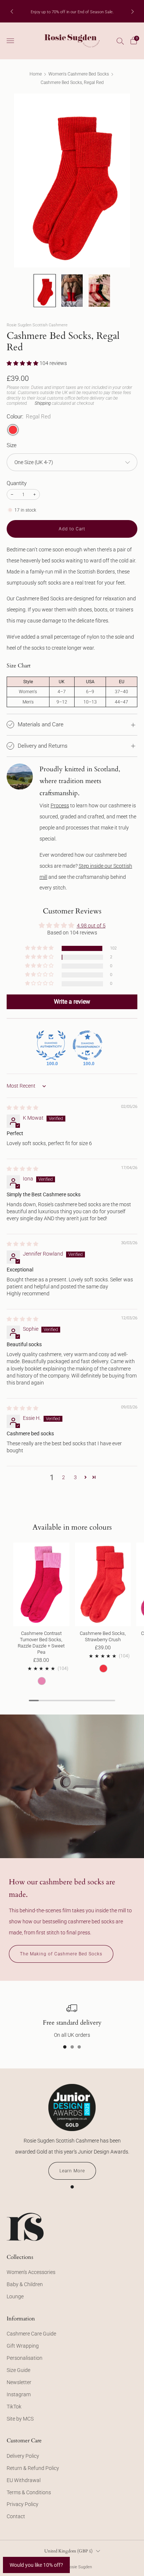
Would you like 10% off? (36, 2565)
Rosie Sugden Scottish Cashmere (37, 325)
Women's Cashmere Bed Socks (79, 74)
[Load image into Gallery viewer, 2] (72, 291)
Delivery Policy (23, 2456)
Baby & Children (25, 2284)
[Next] (133, 11)
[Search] (120, 41)
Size (12, 445)
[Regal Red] (13, 430)
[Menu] (10, 41)
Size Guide (18, 2370)
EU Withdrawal (24, 2480)
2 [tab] (72, 2047)
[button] (23, 363)
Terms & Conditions (29, 2492)
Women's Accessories (31, 2272)
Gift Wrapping (23, 2346)
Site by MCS (20, 2419)
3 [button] (75, 1477)
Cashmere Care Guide (31, 2334)
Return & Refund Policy (33, 2468)
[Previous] (12, 11)
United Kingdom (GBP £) (68, 2551)
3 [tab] (79, 2047)
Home (36, 74)
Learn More (72, 2171)
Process (60, 806)
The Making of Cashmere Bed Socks (61, 1954)
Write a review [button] (72, 1002)
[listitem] (72, 11)
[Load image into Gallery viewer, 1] (45, 291)
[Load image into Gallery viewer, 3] (99, 291)
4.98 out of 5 (91, 926)
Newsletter (19, 2382)
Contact (16, 2516)
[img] (23, 1108)
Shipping (43, 403)
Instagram (19, 2394)
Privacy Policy (23, 2504)
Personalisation (25, 2358)
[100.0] (51, 1045)
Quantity (17, 483)
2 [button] (64, 1477)
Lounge (15, 2296)
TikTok (14, 2407)
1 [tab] (65, 2047)
